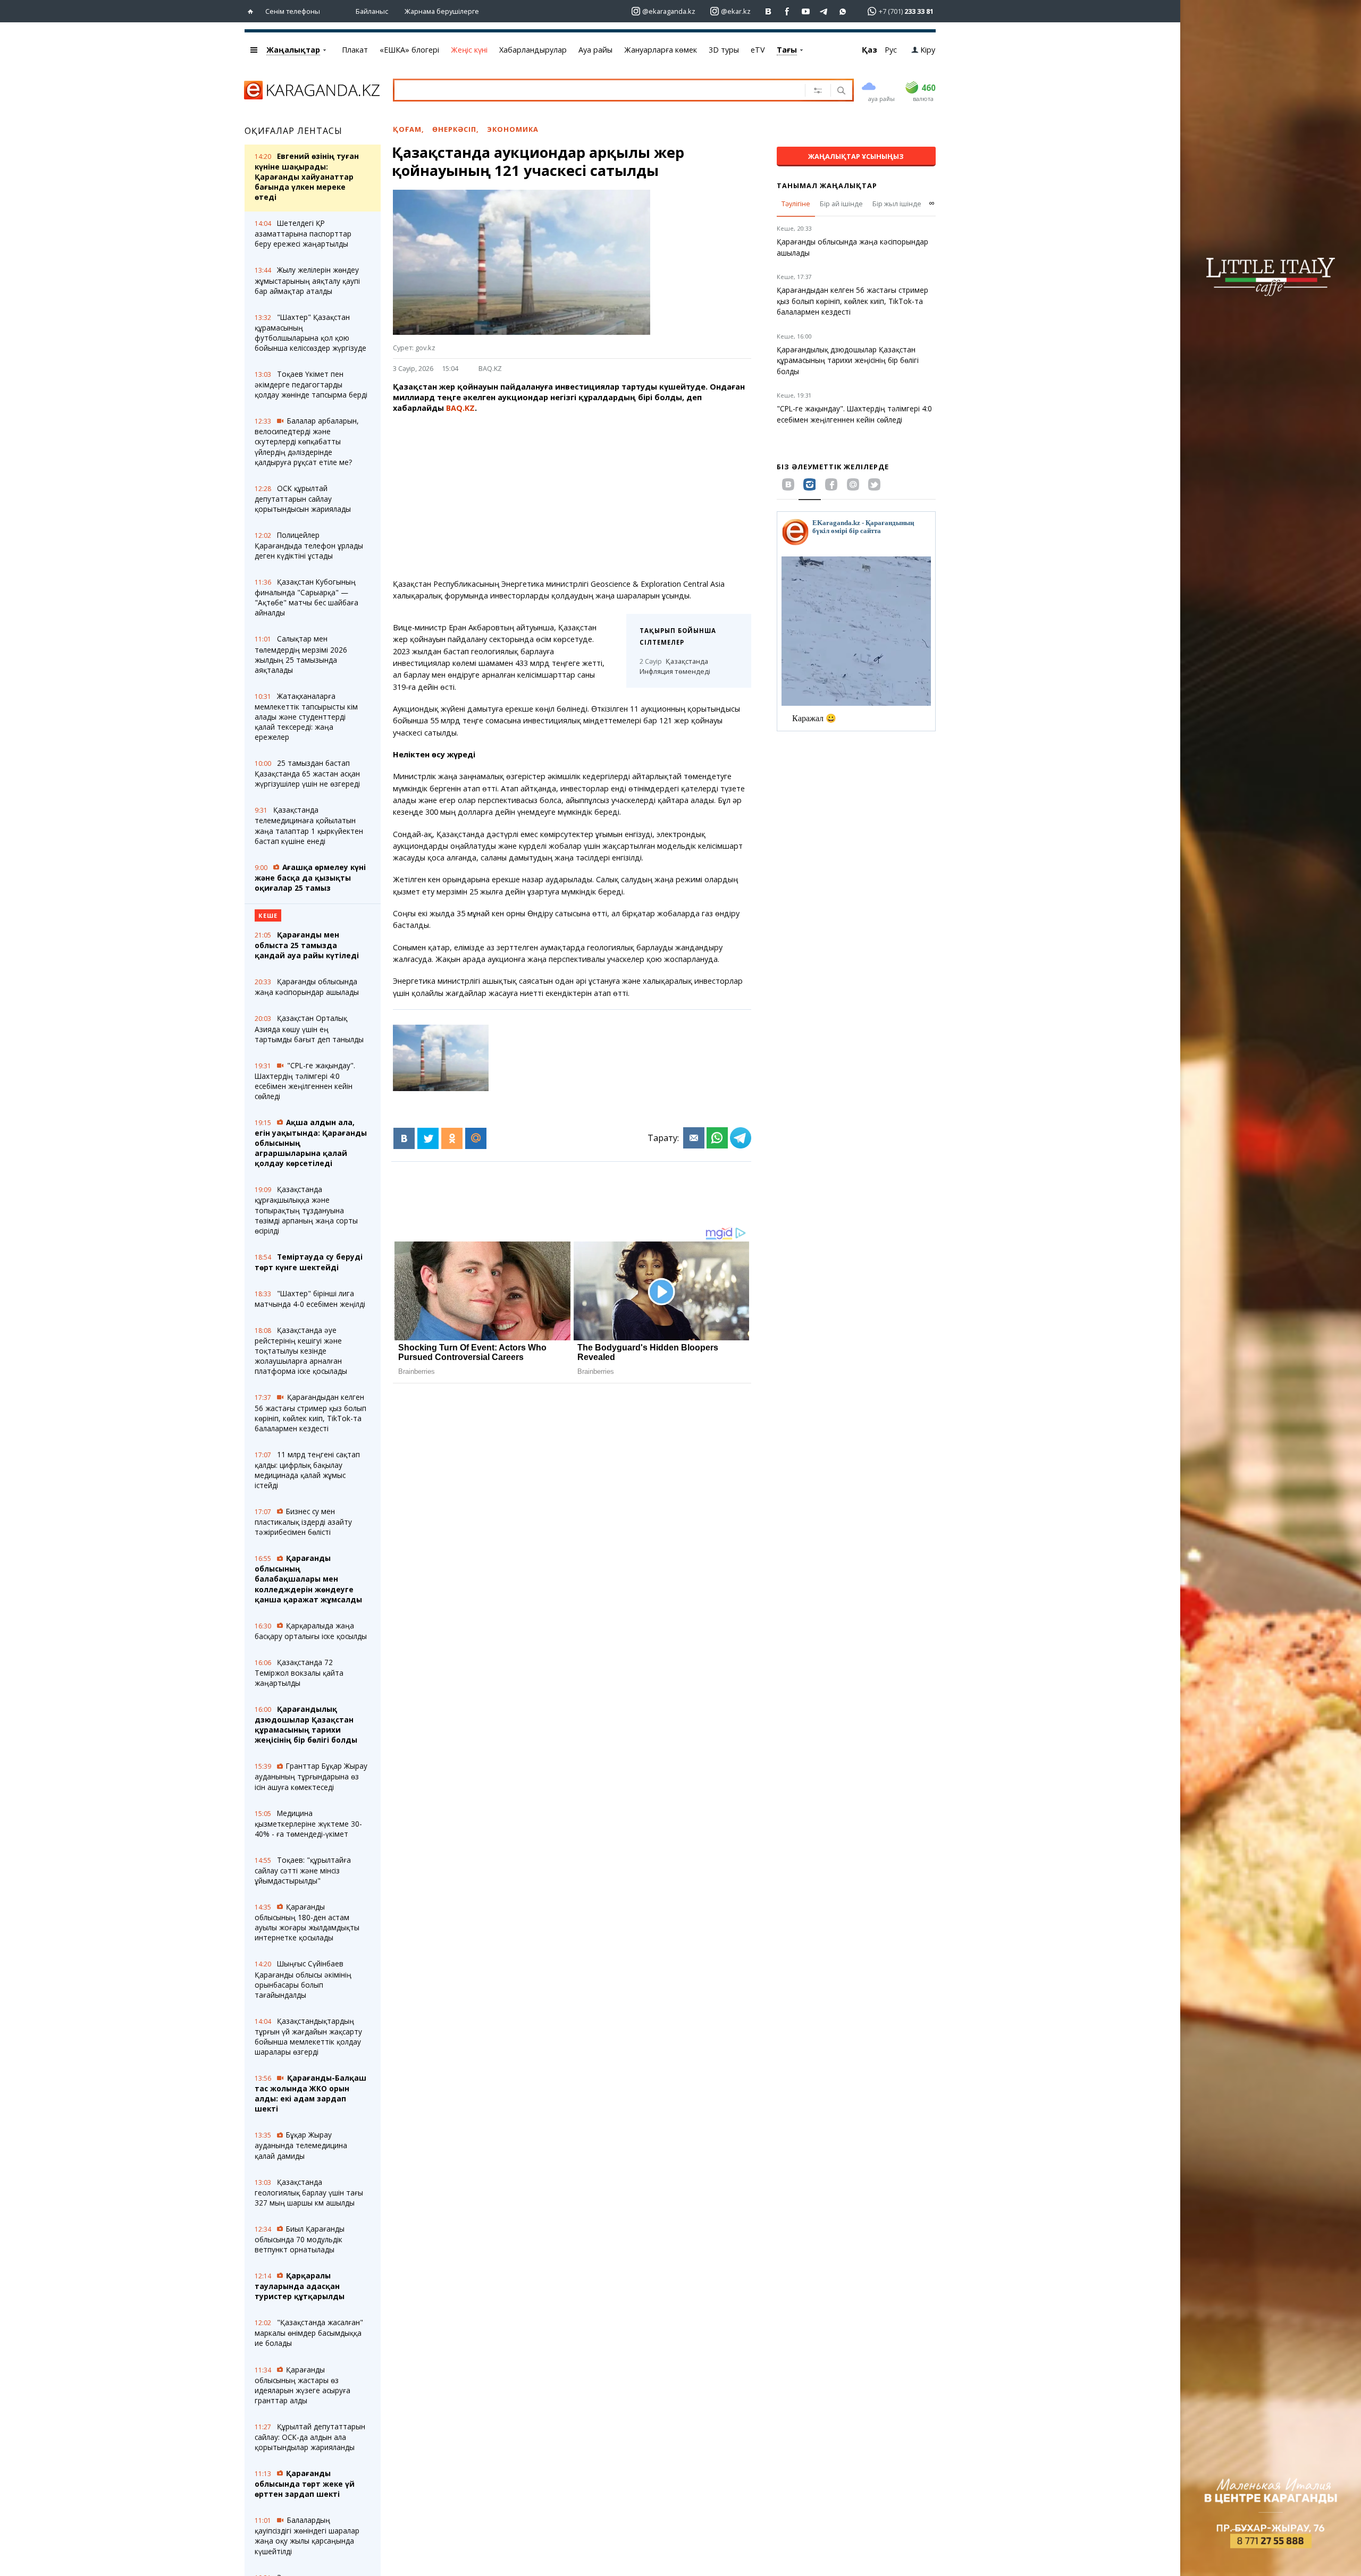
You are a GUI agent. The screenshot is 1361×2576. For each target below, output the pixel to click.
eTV (758, 50)
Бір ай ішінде (841, 204)
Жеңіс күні (469, 50)
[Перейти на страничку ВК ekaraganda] (768, 11)
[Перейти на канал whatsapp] (843, 11)
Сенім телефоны (293, 11)
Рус (891, 50)
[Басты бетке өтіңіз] (253, 11)
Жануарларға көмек (661, 50)
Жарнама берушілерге (442, 11)
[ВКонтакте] (404, 1138)
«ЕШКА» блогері (409, 50)
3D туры (724, 50)
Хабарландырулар (533, 50)
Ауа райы (595, 50)
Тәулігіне (796, 204)
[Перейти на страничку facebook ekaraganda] (787, 11)
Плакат (355, 50)
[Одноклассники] (452, 1138)
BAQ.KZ (490, 368)
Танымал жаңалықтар (827, 185)
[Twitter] (428, 1138)
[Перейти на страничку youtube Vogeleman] (806, 11)
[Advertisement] (572, 496)
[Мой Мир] (476, 1138)
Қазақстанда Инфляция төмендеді (675, 666)
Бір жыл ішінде (897, 204)
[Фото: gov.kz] (441, 1058)
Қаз (869, 50)
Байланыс (372, 11)
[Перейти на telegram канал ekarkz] (824, 11)
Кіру (928, 50)
